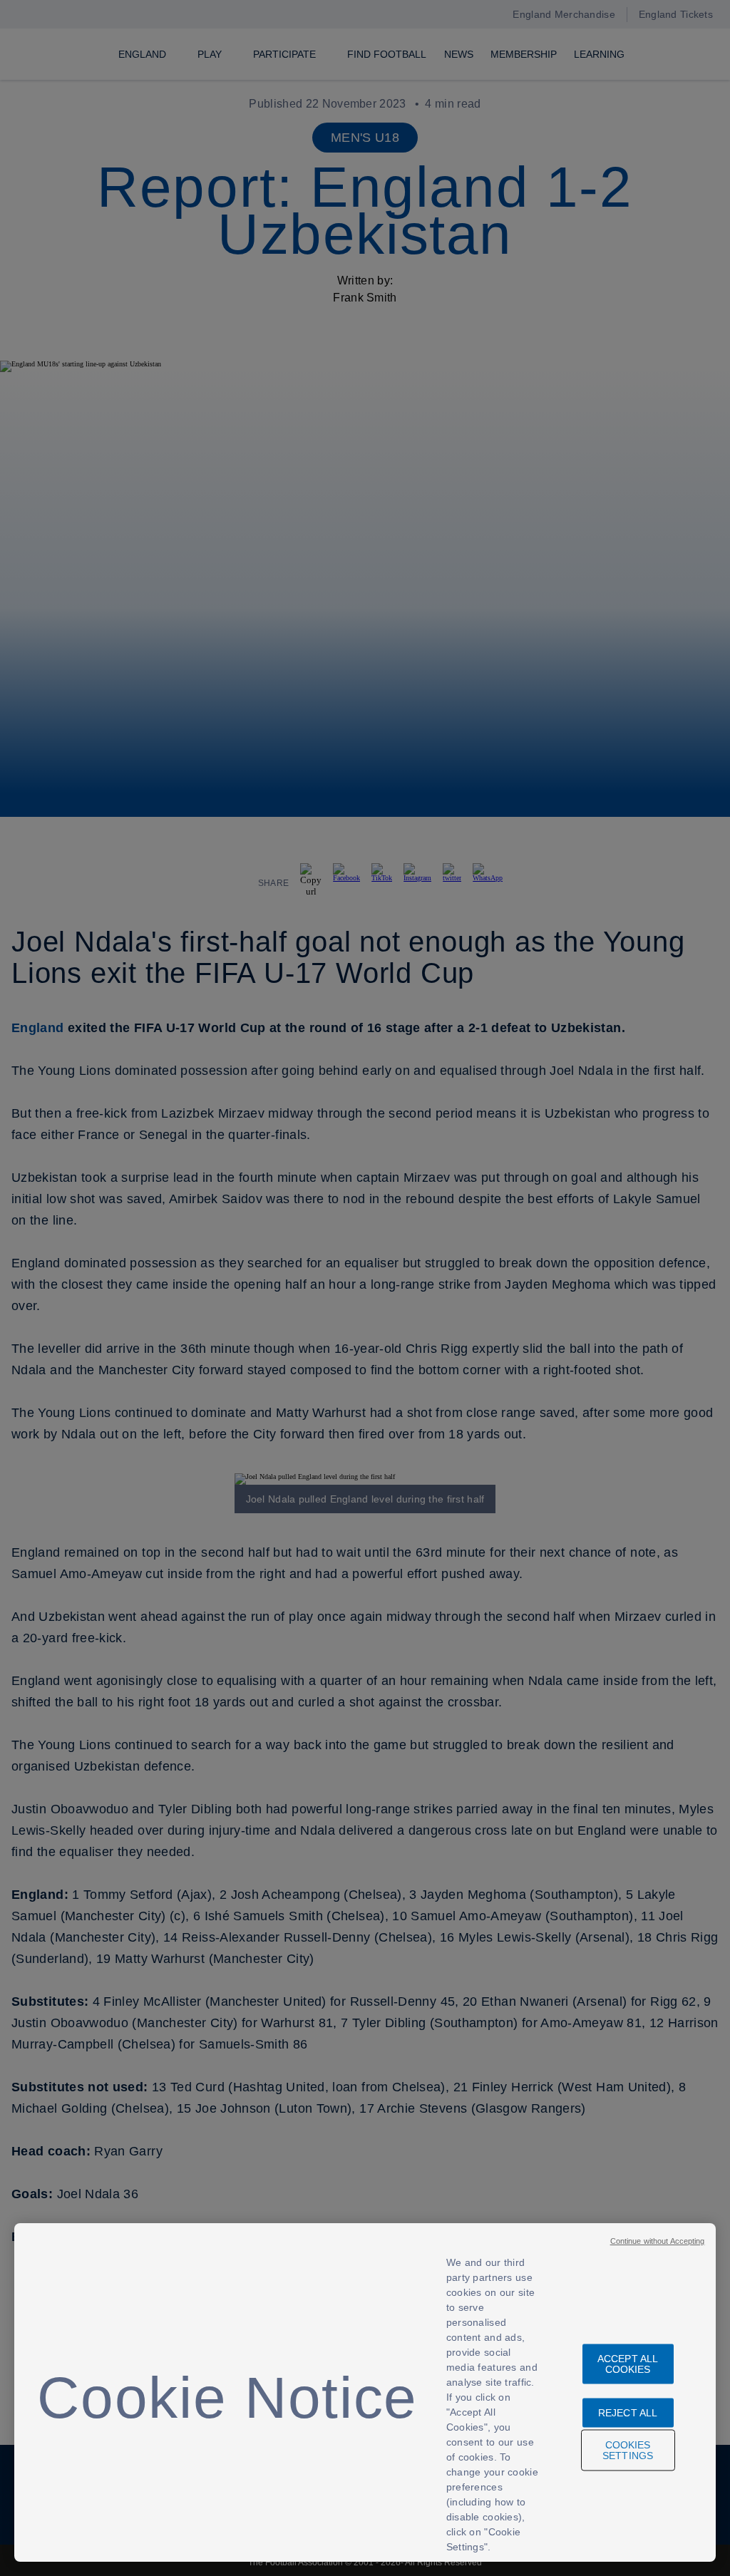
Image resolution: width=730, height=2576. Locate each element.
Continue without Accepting (658, 2241)
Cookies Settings (628, 2450)
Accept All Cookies (628, 2364)
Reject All (628, 2413)
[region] (365, 2392)
